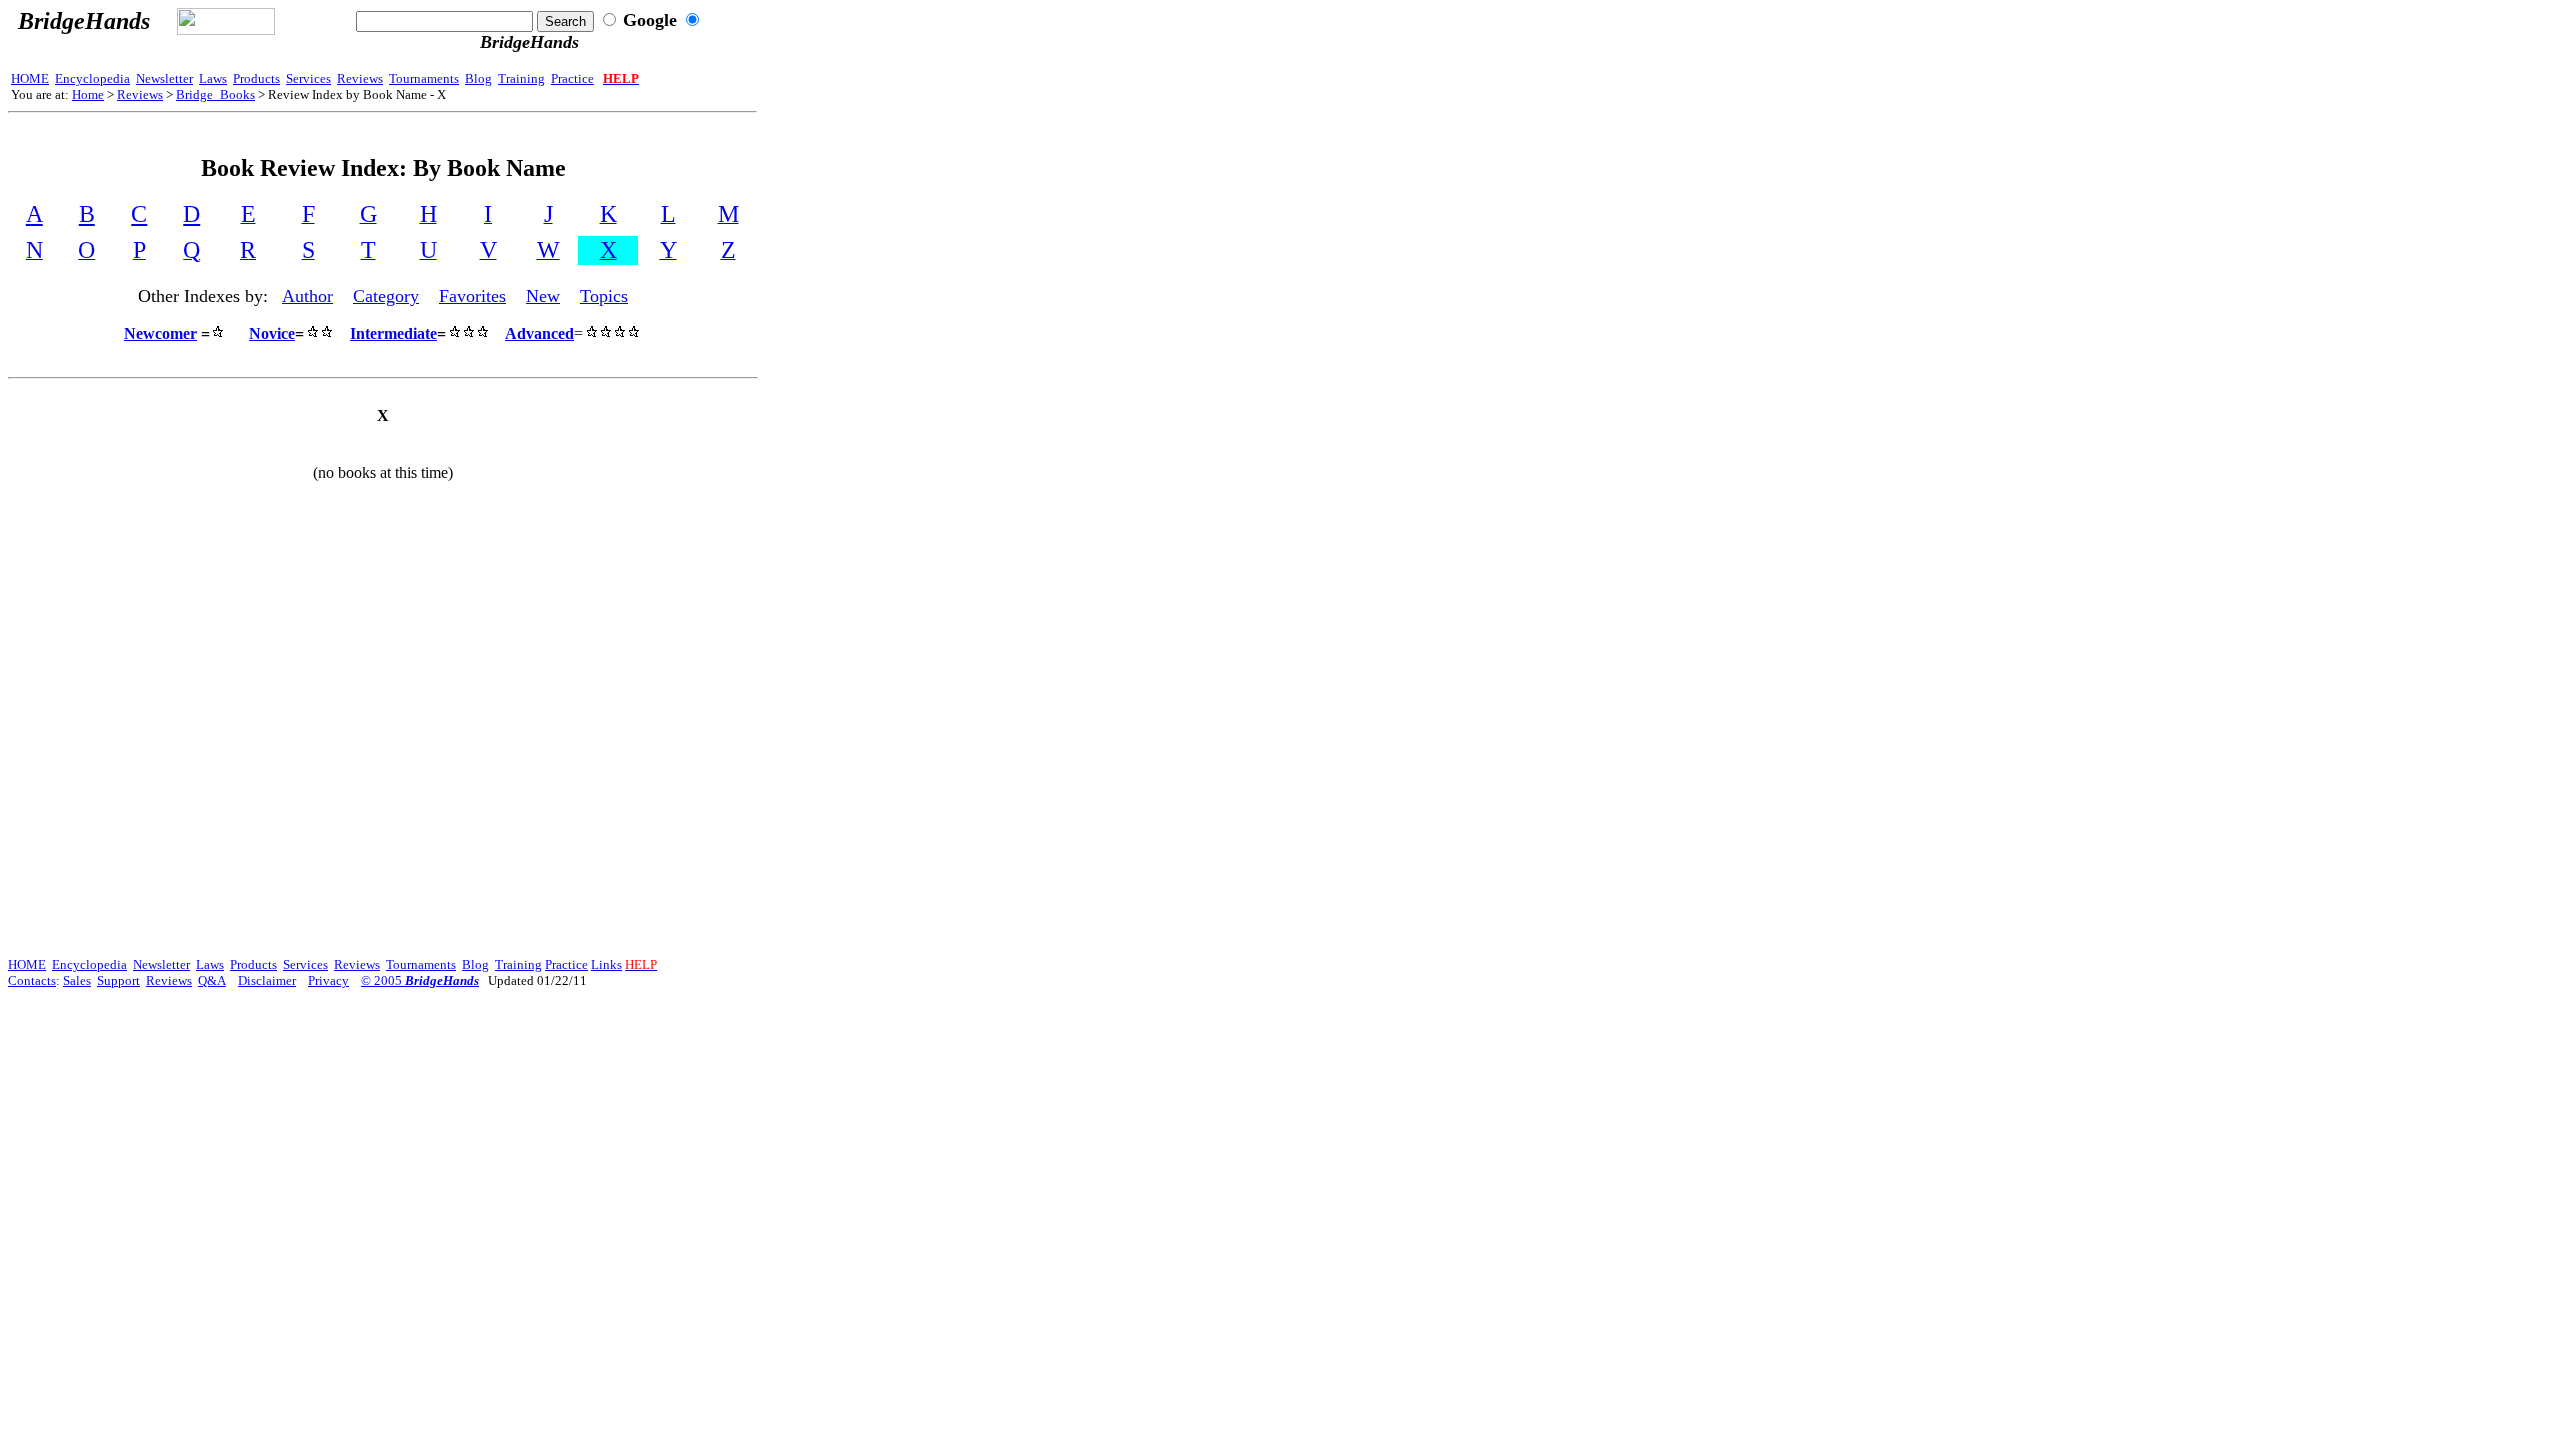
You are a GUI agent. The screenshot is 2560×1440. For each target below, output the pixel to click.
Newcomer (160, 333)
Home (88, 94)
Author (307, 296)
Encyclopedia (92, 78)
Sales (77, 980)
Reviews (360, 78)
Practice (572, 78)
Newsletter (164, 78)
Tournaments (424, 78)
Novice (272, 333)
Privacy (328, 980)
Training (521, 78)
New (543, 296)
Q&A (212, 980)
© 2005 (420, 980)
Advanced (539, 333)
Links (606, 964)
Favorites (472, 296)
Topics (604, 296)
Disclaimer (267, 980)
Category (386, 296)
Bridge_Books (215, 94)
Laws (213, 78)
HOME (30, 78)
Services (308, 78)
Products (256, 78)
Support (118, 980)
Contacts (32, 980)
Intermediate (393, 333)
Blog (478, 78)
